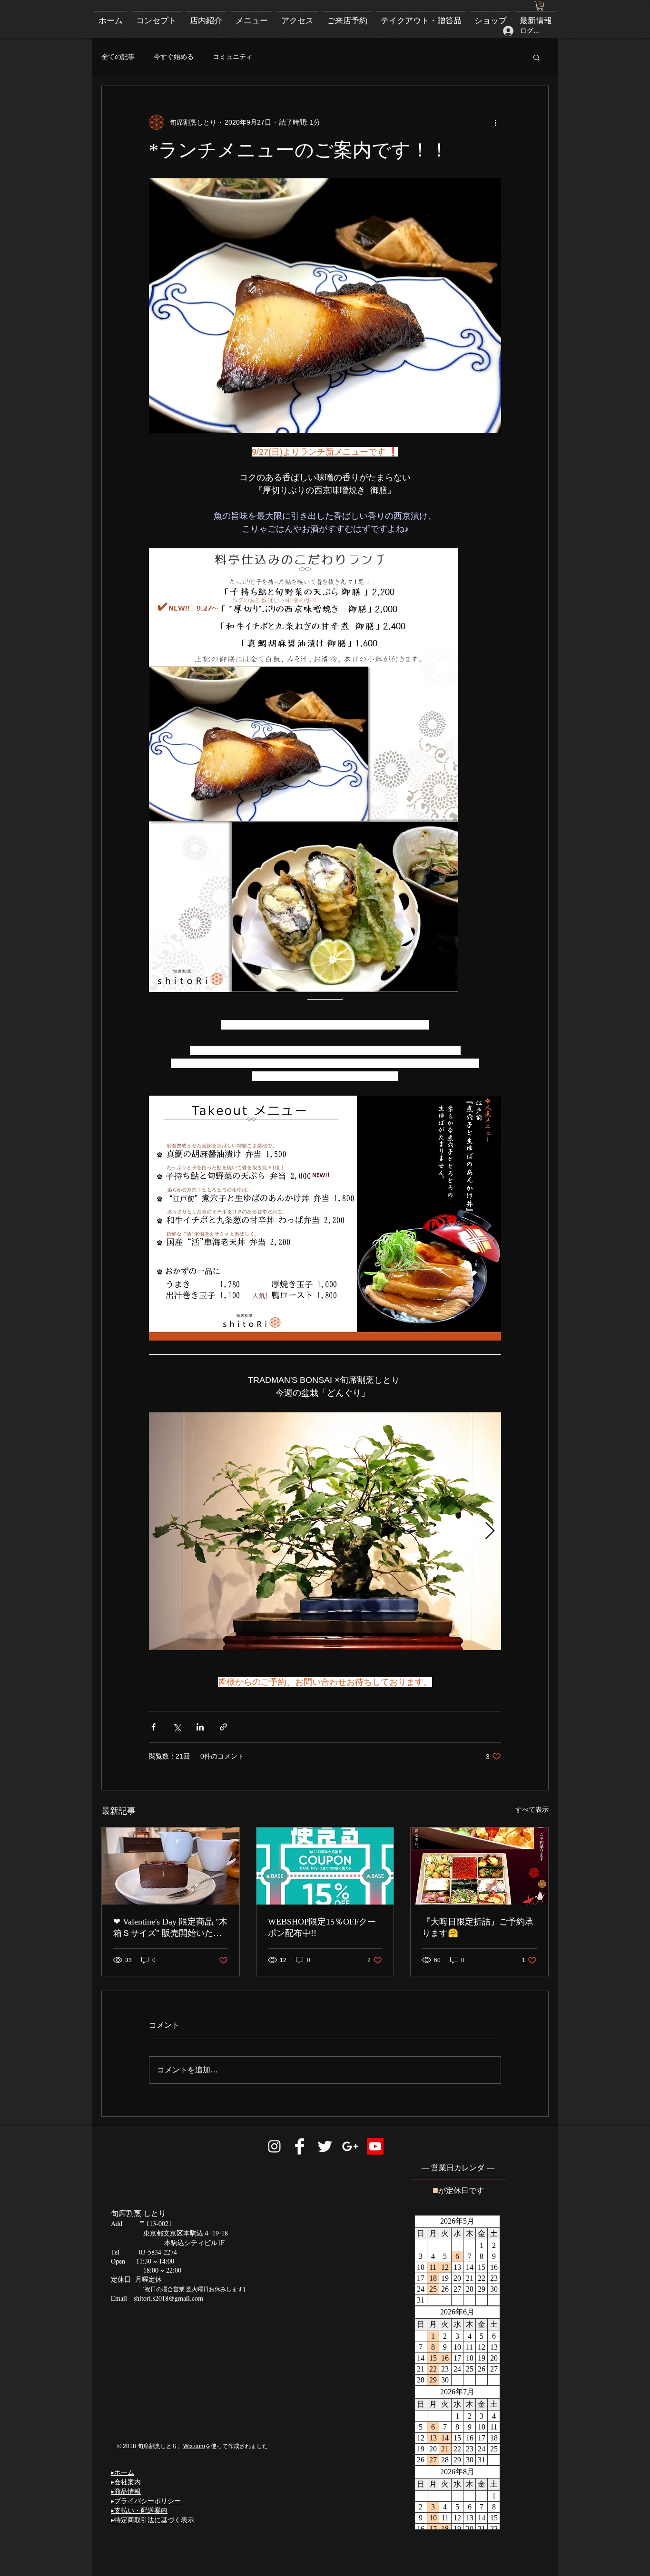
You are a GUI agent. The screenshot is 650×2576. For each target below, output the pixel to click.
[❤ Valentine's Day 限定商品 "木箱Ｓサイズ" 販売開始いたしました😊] (171, 1866)
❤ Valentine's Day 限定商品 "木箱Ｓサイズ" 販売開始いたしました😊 (170, 1928)
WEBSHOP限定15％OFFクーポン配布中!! (322, 1927)
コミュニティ (233, 57)
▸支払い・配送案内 (139, 2510)
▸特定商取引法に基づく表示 (153, 2520)
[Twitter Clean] (325, 2146)
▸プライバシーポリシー (146, 2501)
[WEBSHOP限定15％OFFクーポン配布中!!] (325, 1866)
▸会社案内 (126, 2482)
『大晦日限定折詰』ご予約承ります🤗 (478, 1927)
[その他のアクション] (495, 122)
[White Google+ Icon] (350, 2146)
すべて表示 (532, 1809)
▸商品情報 (126, 2491)
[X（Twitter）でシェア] (177, 1727)
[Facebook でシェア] (153, 1727)
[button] (540, 6)
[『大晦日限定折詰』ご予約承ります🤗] (479, 1866)
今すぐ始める (174, 57)
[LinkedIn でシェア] (200, 1727)
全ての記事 (118, 57)
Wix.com (194, 2446)
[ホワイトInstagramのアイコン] (274, 2146)
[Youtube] (375, 2146)
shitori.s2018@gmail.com (168, 2298)
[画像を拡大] (325, 1531)
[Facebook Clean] (300, 2146)
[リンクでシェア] (223, 1727)
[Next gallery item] (490, 1531)
